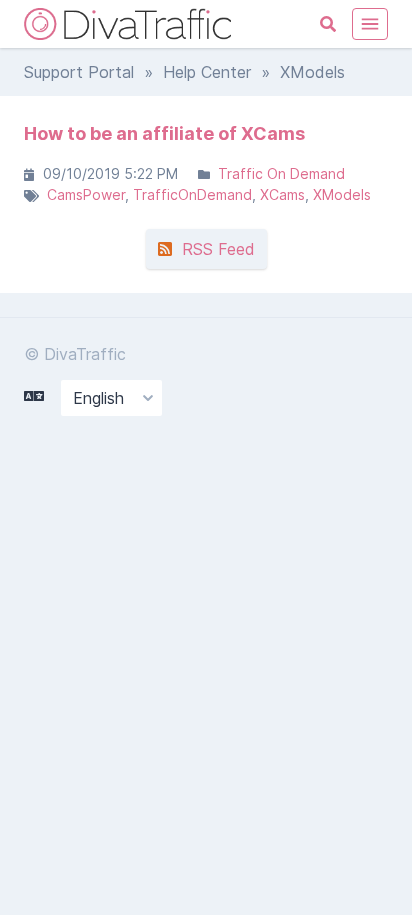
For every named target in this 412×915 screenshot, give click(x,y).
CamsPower (86, 194)
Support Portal (79, 72)
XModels (342, 194)
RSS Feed (213, 249)
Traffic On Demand (281, 173)
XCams (282, 194)
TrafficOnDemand (192, 194)
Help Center (207, 72)
